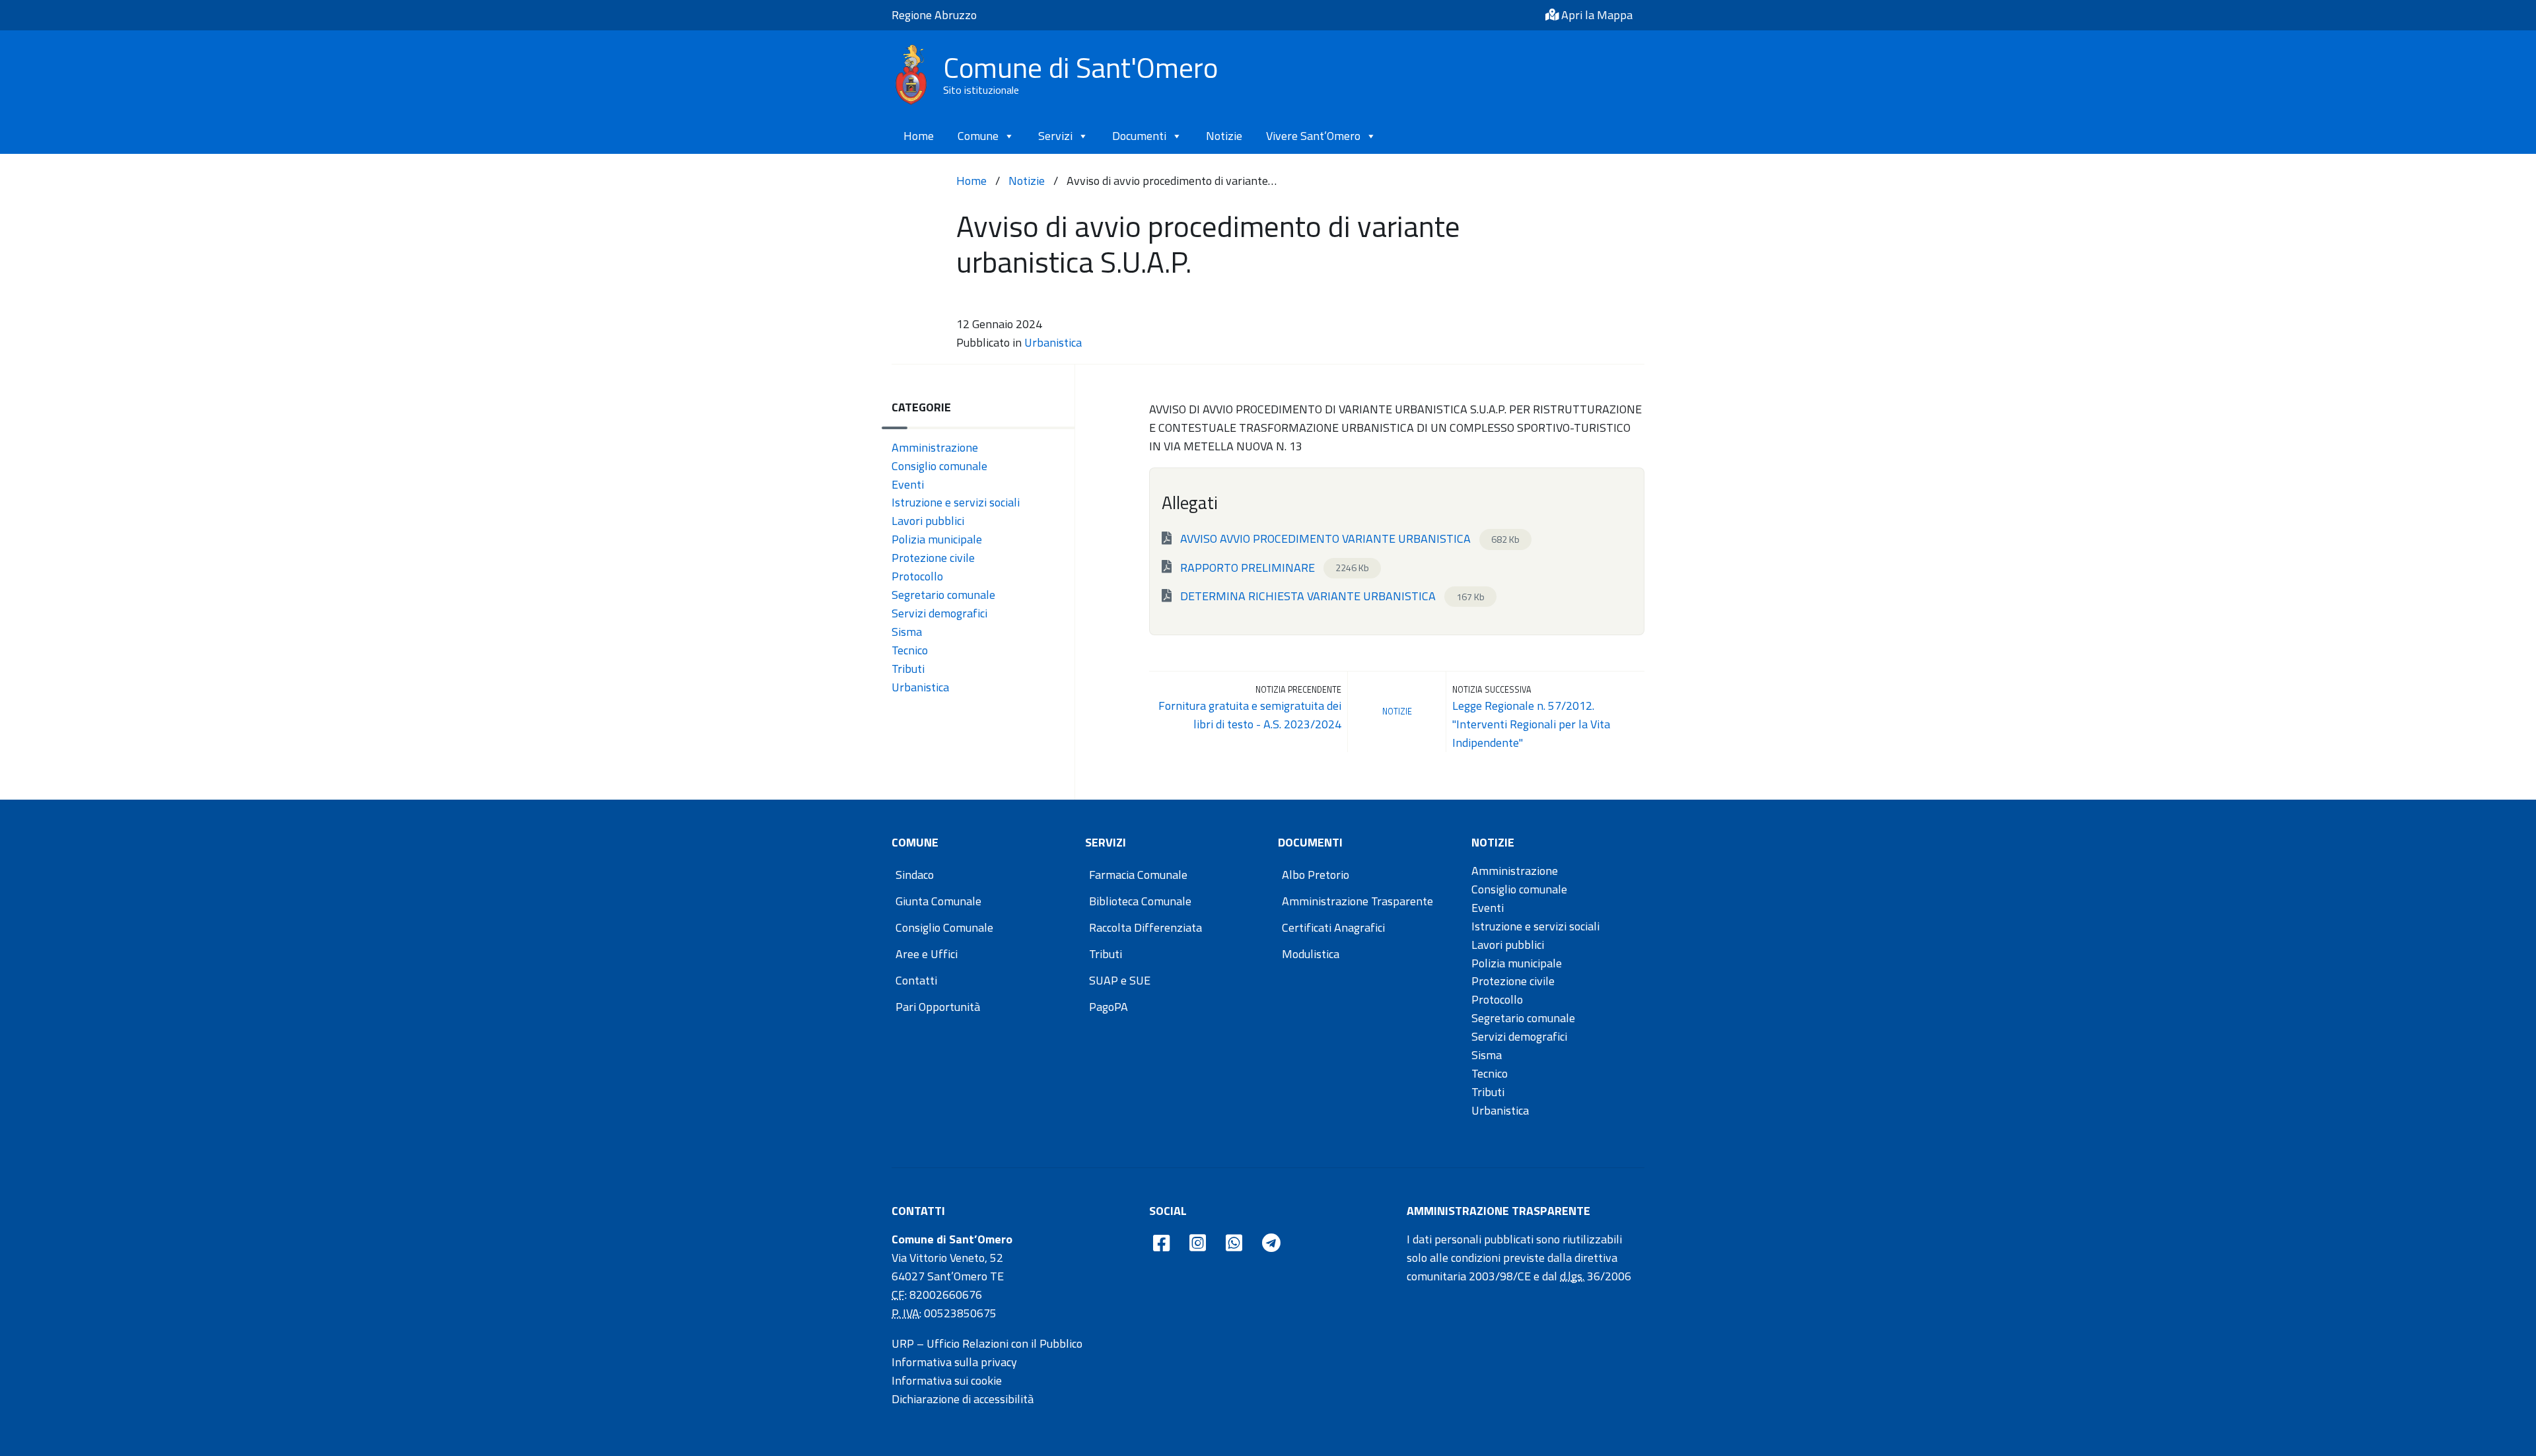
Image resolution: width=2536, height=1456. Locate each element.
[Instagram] (1198, 1244)
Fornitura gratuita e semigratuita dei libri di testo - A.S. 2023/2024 (1250, 715)
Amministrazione (935, 447)
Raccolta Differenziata (1145, 927)
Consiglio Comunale (944, 927)
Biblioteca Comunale (1140, 901)
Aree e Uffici (927, 954)
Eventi (908, 484)
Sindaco (915, 875)
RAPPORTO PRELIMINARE (1273, 567)
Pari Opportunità (938, 1007)
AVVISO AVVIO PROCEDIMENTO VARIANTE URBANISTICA (1349, 538)
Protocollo (917, 576)
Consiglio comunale (939, 466)
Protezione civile (933, 558)
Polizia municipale (937, 539)
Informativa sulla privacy (954, 1362)
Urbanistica (1053, 342)
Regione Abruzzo (934, 15)
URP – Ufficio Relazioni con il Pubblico (987, 1343)
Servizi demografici (939, 613)
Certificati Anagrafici (1333, 927)
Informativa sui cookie (947, 1380)
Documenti (1139, 136)
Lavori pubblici (928, 521)
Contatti (916, 980)
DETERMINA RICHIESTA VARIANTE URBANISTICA (1331, 596)
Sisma (907, 632)
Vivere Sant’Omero (1313, 136)
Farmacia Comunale (1138, 875)
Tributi (908, 669)
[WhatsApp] (1234, 1244)
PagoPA (1109, 1007)
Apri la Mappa (1596, 15)
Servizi (1055, 136)
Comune (978, 136)
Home (919, 136)
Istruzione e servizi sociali (956, 502)
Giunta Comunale (938, 901)
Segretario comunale (943, 595)
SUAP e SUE (1120, 980)
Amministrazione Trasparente (1357, 901)
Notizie (1224, 136)
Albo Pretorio (1316, 875)
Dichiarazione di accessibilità (963, 1399)
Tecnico (910, 650)
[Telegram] (1271, 1244)
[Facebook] (1161, 1244)
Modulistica (1311, 954)
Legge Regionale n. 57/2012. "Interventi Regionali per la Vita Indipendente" (1531, 724)
